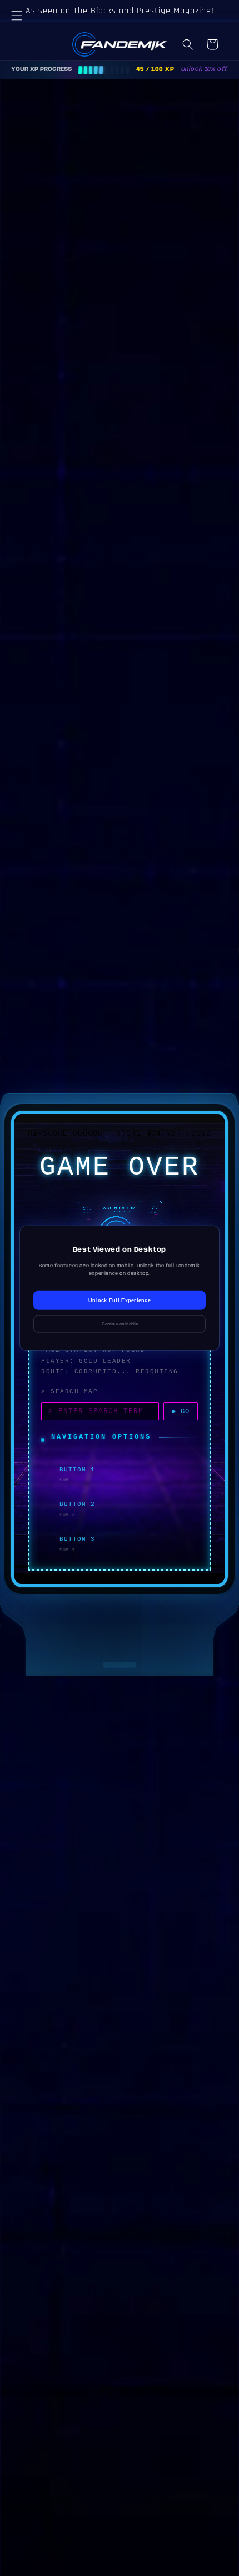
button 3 (77, 1539)
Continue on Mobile (120, 1324)
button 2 (77, 1504)
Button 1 (77, 1470)
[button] (22, 29)
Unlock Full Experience (120, 1300)
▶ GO (181, 1411)
